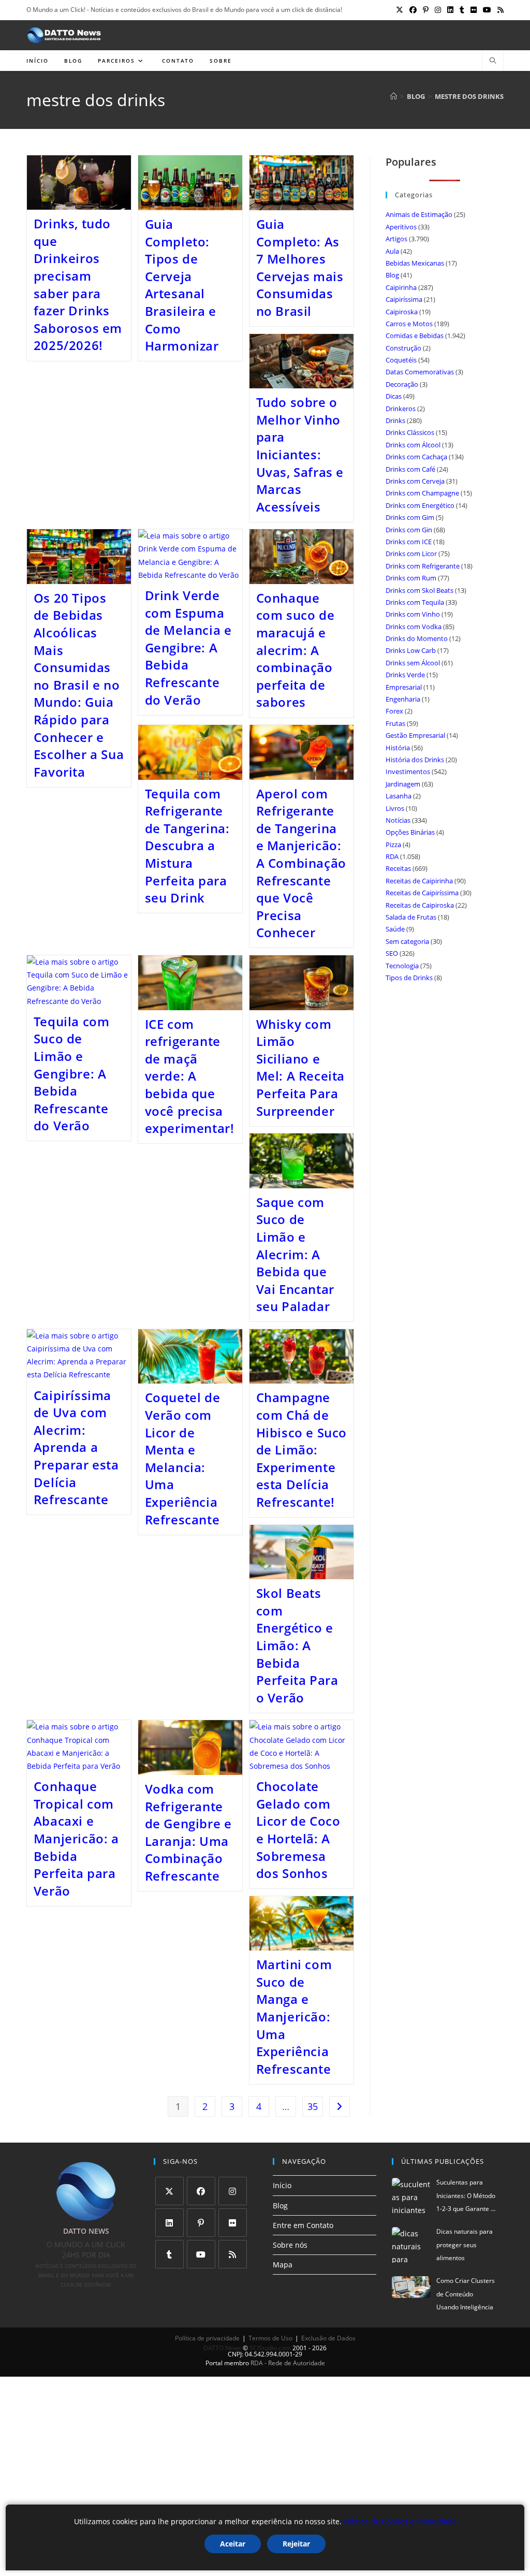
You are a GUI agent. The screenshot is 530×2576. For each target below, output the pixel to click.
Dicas (394, 396)
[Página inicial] (394, 96)
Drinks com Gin (409, 530)
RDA (392, 856)
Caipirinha (401, 287)
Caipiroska (402, 312)
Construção (403, 348)
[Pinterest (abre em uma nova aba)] (426, 10)
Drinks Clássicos (410, 432)
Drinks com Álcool (413, 445)
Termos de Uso (270, 2338)
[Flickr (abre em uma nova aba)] (474, 10)
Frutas (395, 723)
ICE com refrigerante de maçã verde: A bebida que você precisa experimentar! (190, 1076)
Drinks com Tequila (415, 602)
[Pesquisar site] (493, 61)
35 (313, 2106)
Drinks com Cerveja (415, 481)
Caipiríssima (404, 299)
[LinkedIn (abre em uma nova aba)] (450, 10)
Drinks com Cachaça (416, 457)
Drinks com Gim (410, 517)
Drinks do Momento (417, 638)
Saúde (395, 929)
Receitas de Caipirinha (419, 881)
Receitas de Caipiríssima (422, 893)
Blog (392, 275)
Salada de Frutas (411, 917)
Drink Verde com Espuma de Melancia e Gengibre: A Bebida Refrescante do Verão (188, 647)
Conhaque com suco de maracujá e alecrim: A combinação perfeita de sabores (296, 650)
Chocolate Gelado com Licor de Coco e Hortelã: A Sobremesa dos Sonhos (298, 1830)
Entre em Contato (303, 2225)
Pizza (393, 845)
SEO (392, 953)
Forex (394, 711)
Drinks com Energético (420, 505)
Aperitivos (401, 227)
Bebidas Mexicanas (415, 263)
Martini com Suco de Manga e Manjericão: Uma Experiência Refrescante (294, 2017)
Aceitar (233, 2544)
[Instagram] (233, 2191)
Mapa (283, 2265)
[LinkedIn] (170, 2223)
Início (282, 2185)
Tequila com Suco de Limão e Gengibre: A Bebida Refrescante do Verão (72, 1074)
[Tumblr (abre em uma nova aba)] (462, 10)
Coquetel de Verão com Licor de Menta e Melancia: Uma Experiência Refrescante (183, 1458)
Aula (392, 251)
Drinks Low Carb (411, 650)
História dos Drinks (415, 760)
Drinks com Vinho (413, 614)
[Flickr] (233, 2223)
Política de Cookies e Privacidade (400, 2521)
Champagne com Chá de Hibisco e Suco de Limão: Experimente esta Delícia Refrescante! (301, 1450)
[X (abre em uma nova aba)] (400, 10)
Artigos (396, 239)
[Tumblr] (170, 2254)
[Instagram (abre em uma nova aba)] (438, 10)
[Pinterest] (201, 2223)
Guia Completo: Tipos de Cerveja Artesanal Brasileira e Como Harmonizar (182, 285)
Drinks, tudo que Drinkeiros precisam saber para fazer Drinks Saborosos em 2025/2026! (78, 284)
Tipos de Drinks (409, 978)
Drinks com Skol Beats (419, 590)
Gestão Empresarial (415, 735)
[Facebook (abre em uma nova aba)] (413, 10)
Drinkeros (401, 409)
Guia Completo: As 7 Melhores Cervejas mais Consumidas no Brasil (300, 267)
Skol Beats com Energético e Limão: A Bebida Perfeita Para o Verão (297, 1645)
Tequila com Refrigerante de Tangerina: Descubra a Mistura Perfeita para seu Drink (187, 846)
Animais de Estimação (419, 214)
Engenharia (403, 699)
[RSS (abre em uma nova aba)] (499, 10)
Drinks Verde (405, 675)
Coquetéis (401, 360)
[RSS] (233, 2254)
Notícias (398, 820)
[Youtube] (201, 2254)
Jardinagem (403, 784)
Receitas (398, 868)
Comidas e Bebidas (415, 336)
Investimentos (408, 772)
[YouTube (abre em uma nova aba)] (487, 10)
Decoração (402, 384)
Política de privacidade (207, 2338)
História (398, 748)
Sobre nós (290, 2245)
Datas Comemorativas (420, 372)
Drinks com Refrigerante (423, 566)
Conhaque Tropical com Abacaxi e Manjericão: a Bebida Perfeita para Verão (76, 1838)
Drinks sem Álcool (413, 663)
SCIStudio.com (270, 2348)
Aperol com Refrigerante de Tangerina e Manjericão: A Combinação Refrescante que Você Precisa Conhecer (301, 863)
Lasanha (399, 796)
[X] (170, 2191)
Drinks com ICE (409, 542)
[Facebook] (201, 2191)
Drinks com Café (410, 469)
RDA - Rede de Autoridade (288, 2363)
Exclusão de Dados (328, 2338)
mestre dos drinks (469, 96)
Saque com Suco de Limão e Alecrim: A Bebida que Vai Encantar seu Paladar (295, 1254)
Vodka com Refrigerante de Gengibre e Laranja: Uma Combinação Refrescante (188, 1832)
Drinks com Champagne (422, 493)
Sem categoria (407, 941)
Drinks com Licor (411, 554)
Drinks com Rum (411, 578)
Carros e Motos (409, 324)
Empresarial (404, 687)
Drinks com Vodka (414, 627)
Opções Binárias (410, 832)
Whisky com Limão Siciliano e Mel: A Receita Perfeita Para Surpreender (300, 1067)
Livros (395, 808)
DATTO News (222, 2348)
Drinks (395, 420)
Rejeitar (296, 2544)
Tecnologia (402, 966)
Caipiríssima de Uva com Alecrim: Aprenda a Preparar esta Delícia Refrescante (76, 1447)
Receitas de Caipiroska (420, 905)
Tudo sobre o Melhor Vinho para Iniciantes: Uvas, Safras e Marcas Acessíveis (300, 454)
